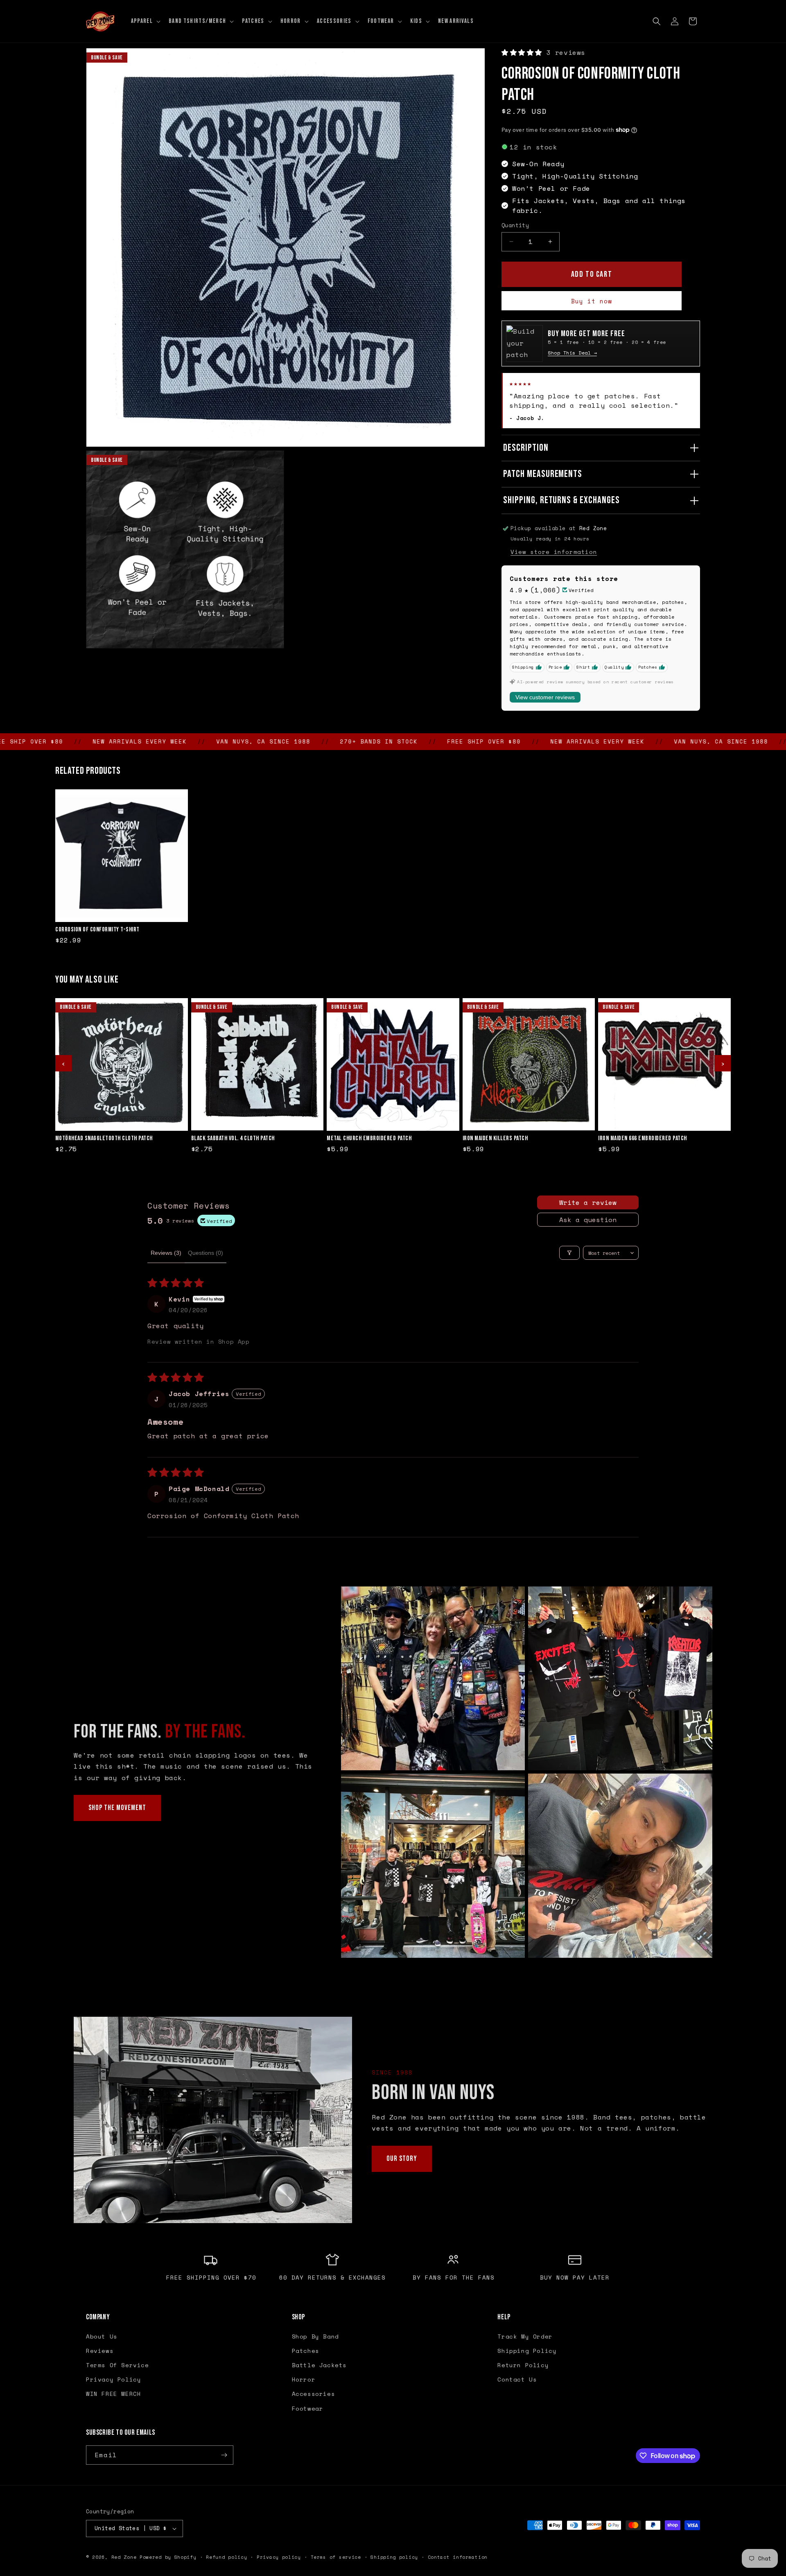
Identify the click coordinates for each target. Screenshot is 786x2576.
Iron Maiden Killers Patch (495, 1139)
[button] (145, 21)
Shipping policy (394, 2557)
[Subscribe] (224, 2455)
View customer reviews (545, 697)
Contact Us (517, 2379)
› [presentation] (723, 1063)
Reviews (100, 2351)
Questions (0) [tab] (206, 1253)
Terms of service (336, 2557)
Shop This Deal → (572, 353)
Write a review (588, 1202)
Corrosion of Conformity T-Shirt (97, 930)
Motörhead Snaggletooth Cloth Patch (104, 1139)
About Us (102, 2336)
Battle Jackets (319, 2365)
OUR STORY (402, 2159)
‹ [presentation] (63, 1063)
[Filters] (569, 1253)
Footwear (308, 2408)
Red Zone (124, 2557)
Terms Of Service (117, 2365)
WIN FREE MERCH (113, 2394)
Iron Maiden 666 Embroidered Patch (643, 1139)
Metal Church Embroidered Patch (369, 1139)
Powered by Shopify (168, 2557)
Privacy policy (279, 2557)
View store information (554, 552)
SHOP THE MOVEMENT (117, 1808)
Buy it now (592, 301)
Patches (306, 2351)
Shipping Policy (527, 2351)
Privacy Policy (113, 2379)
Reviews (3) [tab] (166, 1253)
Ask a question (588, 1220)
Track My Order (525, 2336)
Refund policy (226, 2557)
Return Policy (523, 2365)
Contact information (458, 2557)
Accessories (314, 2394)
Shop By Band (315, 2336)
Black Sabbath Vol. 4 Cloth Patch (233, 1139)
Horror (304, 2379)
